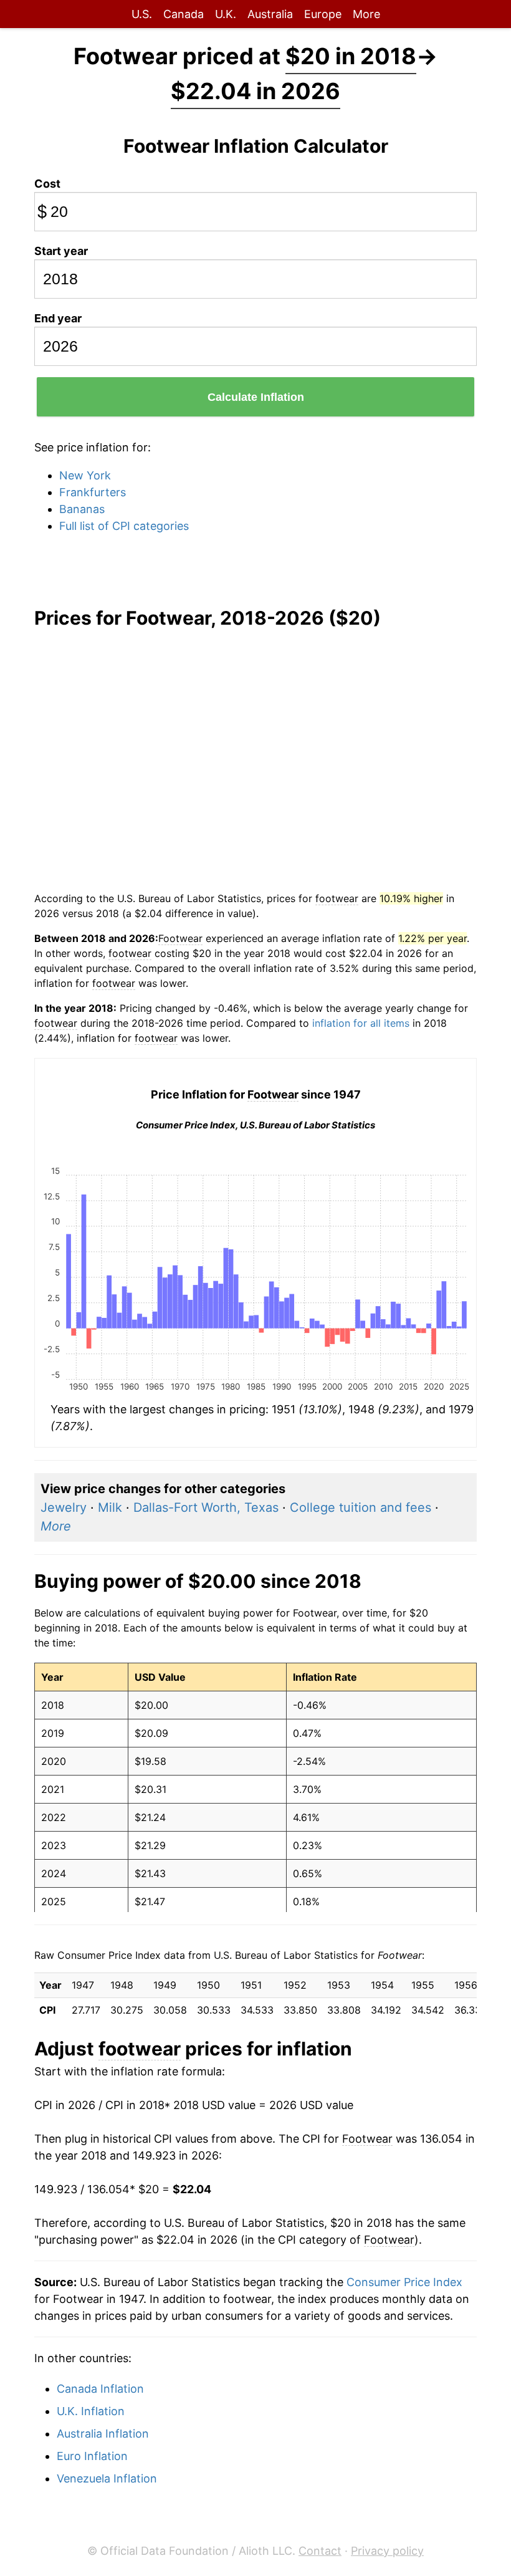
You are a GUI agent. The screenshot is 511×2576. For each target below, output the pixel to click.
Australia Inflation (103, 2434)
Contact (320, 2551)
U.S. (142, 14)
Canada (184, 14)
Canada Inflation (100, 2389)
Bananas (82, 509)
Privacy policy (387, 2551)
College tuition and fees (361, 1507)
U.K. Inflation (91, 2411)
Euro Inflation (92, 2456)
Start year (61, 251)
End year (58, 318)
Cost (47, 184)
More (366, 14)
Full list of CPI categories (124, 526)
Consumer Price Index (404, 2282)
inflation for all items (361, 1023)
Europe (323, 14)
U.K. (226, 14)
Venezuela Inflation (107, 2478)
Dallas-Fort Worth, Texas (206, 1507)
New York (85, 475)
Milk (110, 1507)
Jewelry (64, 1507)
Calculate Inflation (256, 397)
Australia (270, 14)
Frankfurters (93, 492)
